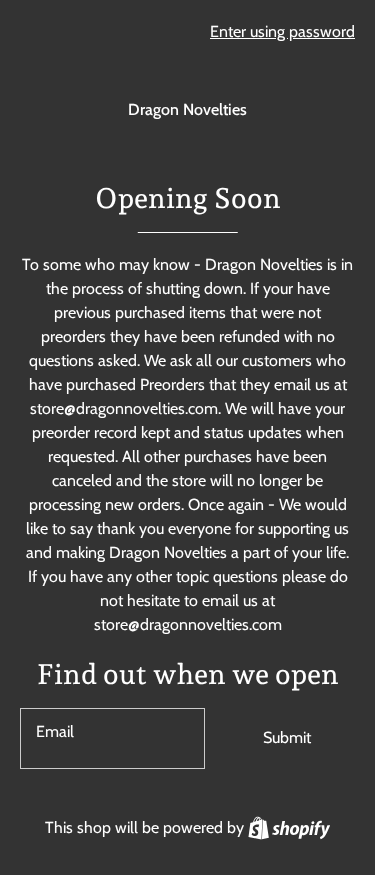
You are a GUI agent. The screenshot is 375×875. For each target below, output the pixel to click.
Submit (287, 737)
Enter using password (282, 31)
